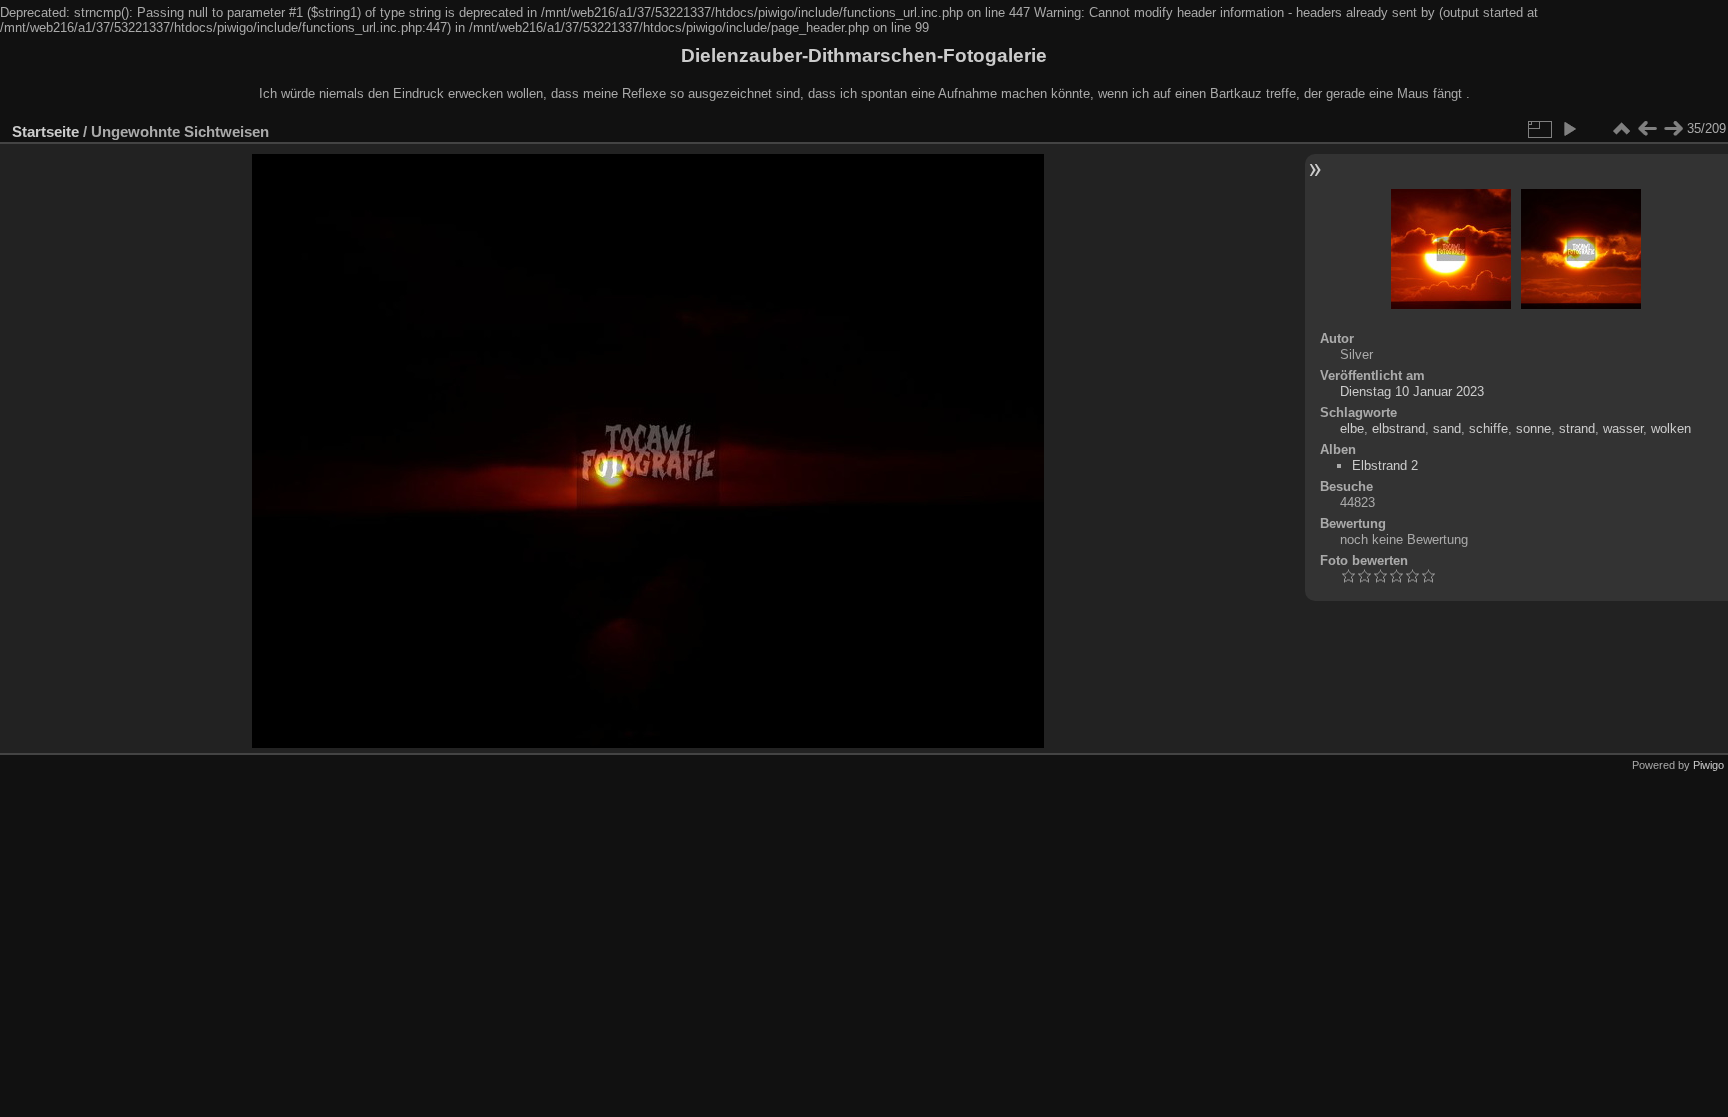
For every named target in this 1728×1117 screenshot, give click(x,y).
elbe (1352, 428)
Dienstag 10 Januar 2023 (1412, 391)
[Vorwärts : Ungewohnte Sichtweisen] (1673, 129)
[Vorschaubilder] (1621, 129)
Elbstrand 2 (1385, 465)
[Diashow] (1569, 129)
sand (1447, 428)
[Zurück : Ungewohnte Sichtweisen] (1647, 129)
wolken (1671, 428)
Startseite (45, 131)
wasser (1623, 428)
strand (1577, 428)
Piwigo (1708, 765)
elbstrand (1398, 428)
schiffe (1488, 428)
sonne (1533, 428)
